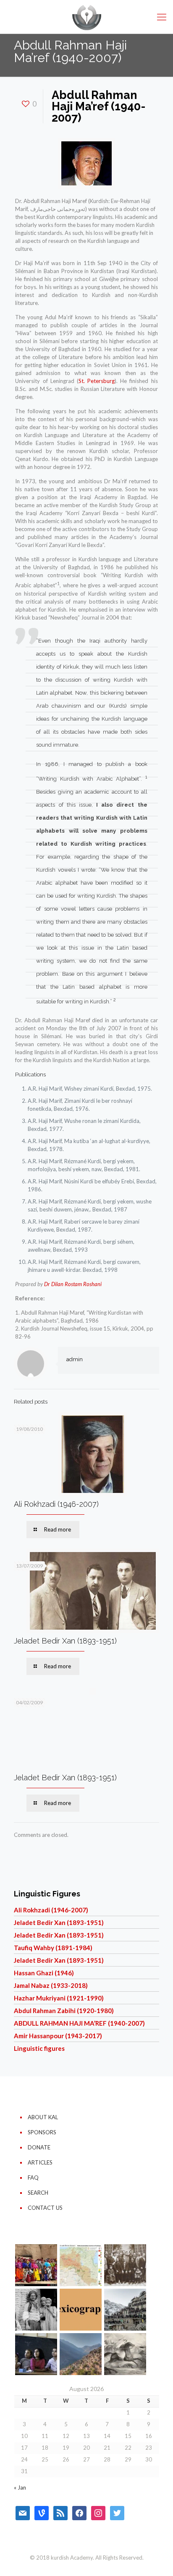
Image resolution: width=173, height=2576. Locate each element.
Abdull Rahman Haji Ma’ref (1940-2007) (79, 2023)
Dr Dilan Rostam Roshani (73, 1284)
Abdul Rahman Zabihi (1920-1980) (64, 2011)
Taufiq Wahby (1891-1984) (53, 1948)
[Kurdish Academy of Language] (86, 17)
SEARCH (38, 2193)
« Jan (20, 2487)
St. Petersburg (97, 381)
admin (75, 1359)
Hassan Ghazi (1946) (44, 1973)
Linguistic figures (39, 2048)
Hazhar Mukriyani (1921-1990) (59, 1998)
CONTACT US (45, 2208)
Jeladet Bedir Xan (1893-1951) (65, 1641)
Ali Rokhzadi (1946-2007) (56, 1504)
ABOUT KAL (43, 2117)
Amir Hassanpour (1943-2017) (58, 2036)
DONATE (39, 2147)
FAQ (33, 2177)
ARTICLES (40, 2162)
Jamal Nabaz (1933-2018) (51, 1985)
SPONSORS (42, 2132)
